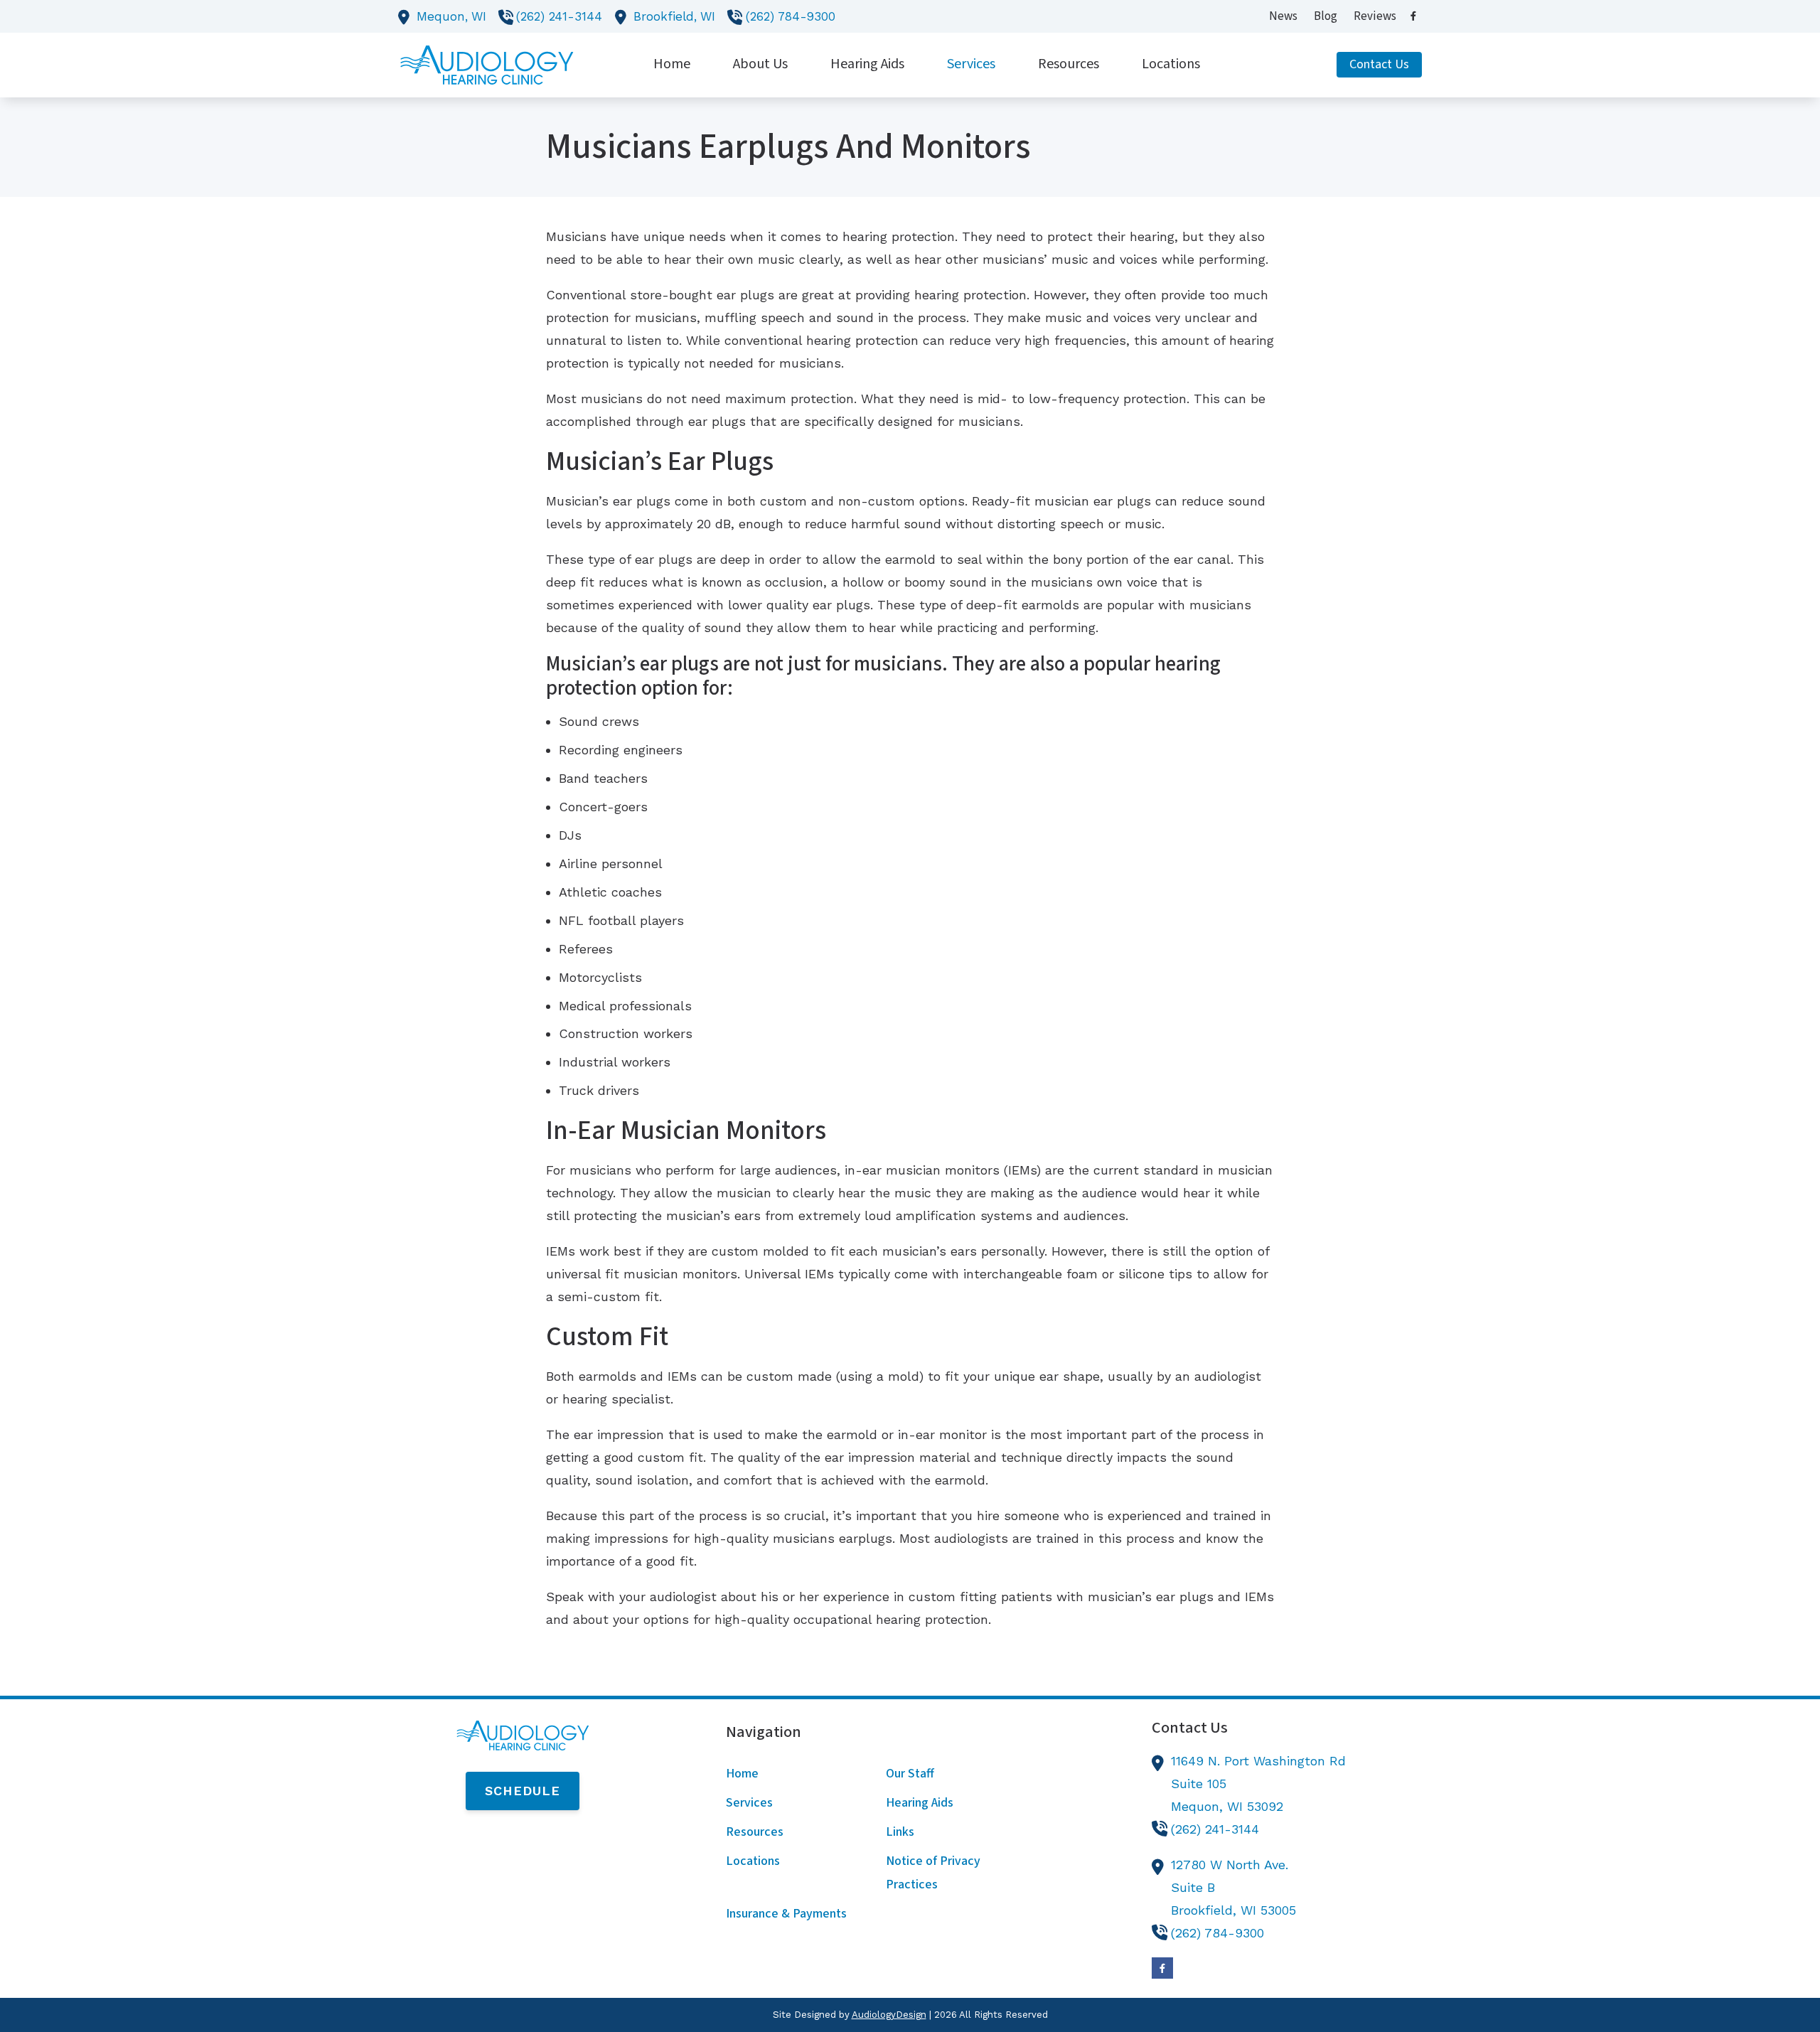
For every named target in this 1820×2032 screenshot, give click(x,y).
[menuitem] (1284, 16)
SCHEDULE (523, 1791)
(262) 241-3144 (559, 16)
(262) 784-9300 (791, 16)
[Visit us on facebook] (1413, 16)
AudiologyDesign (889, 2015)
